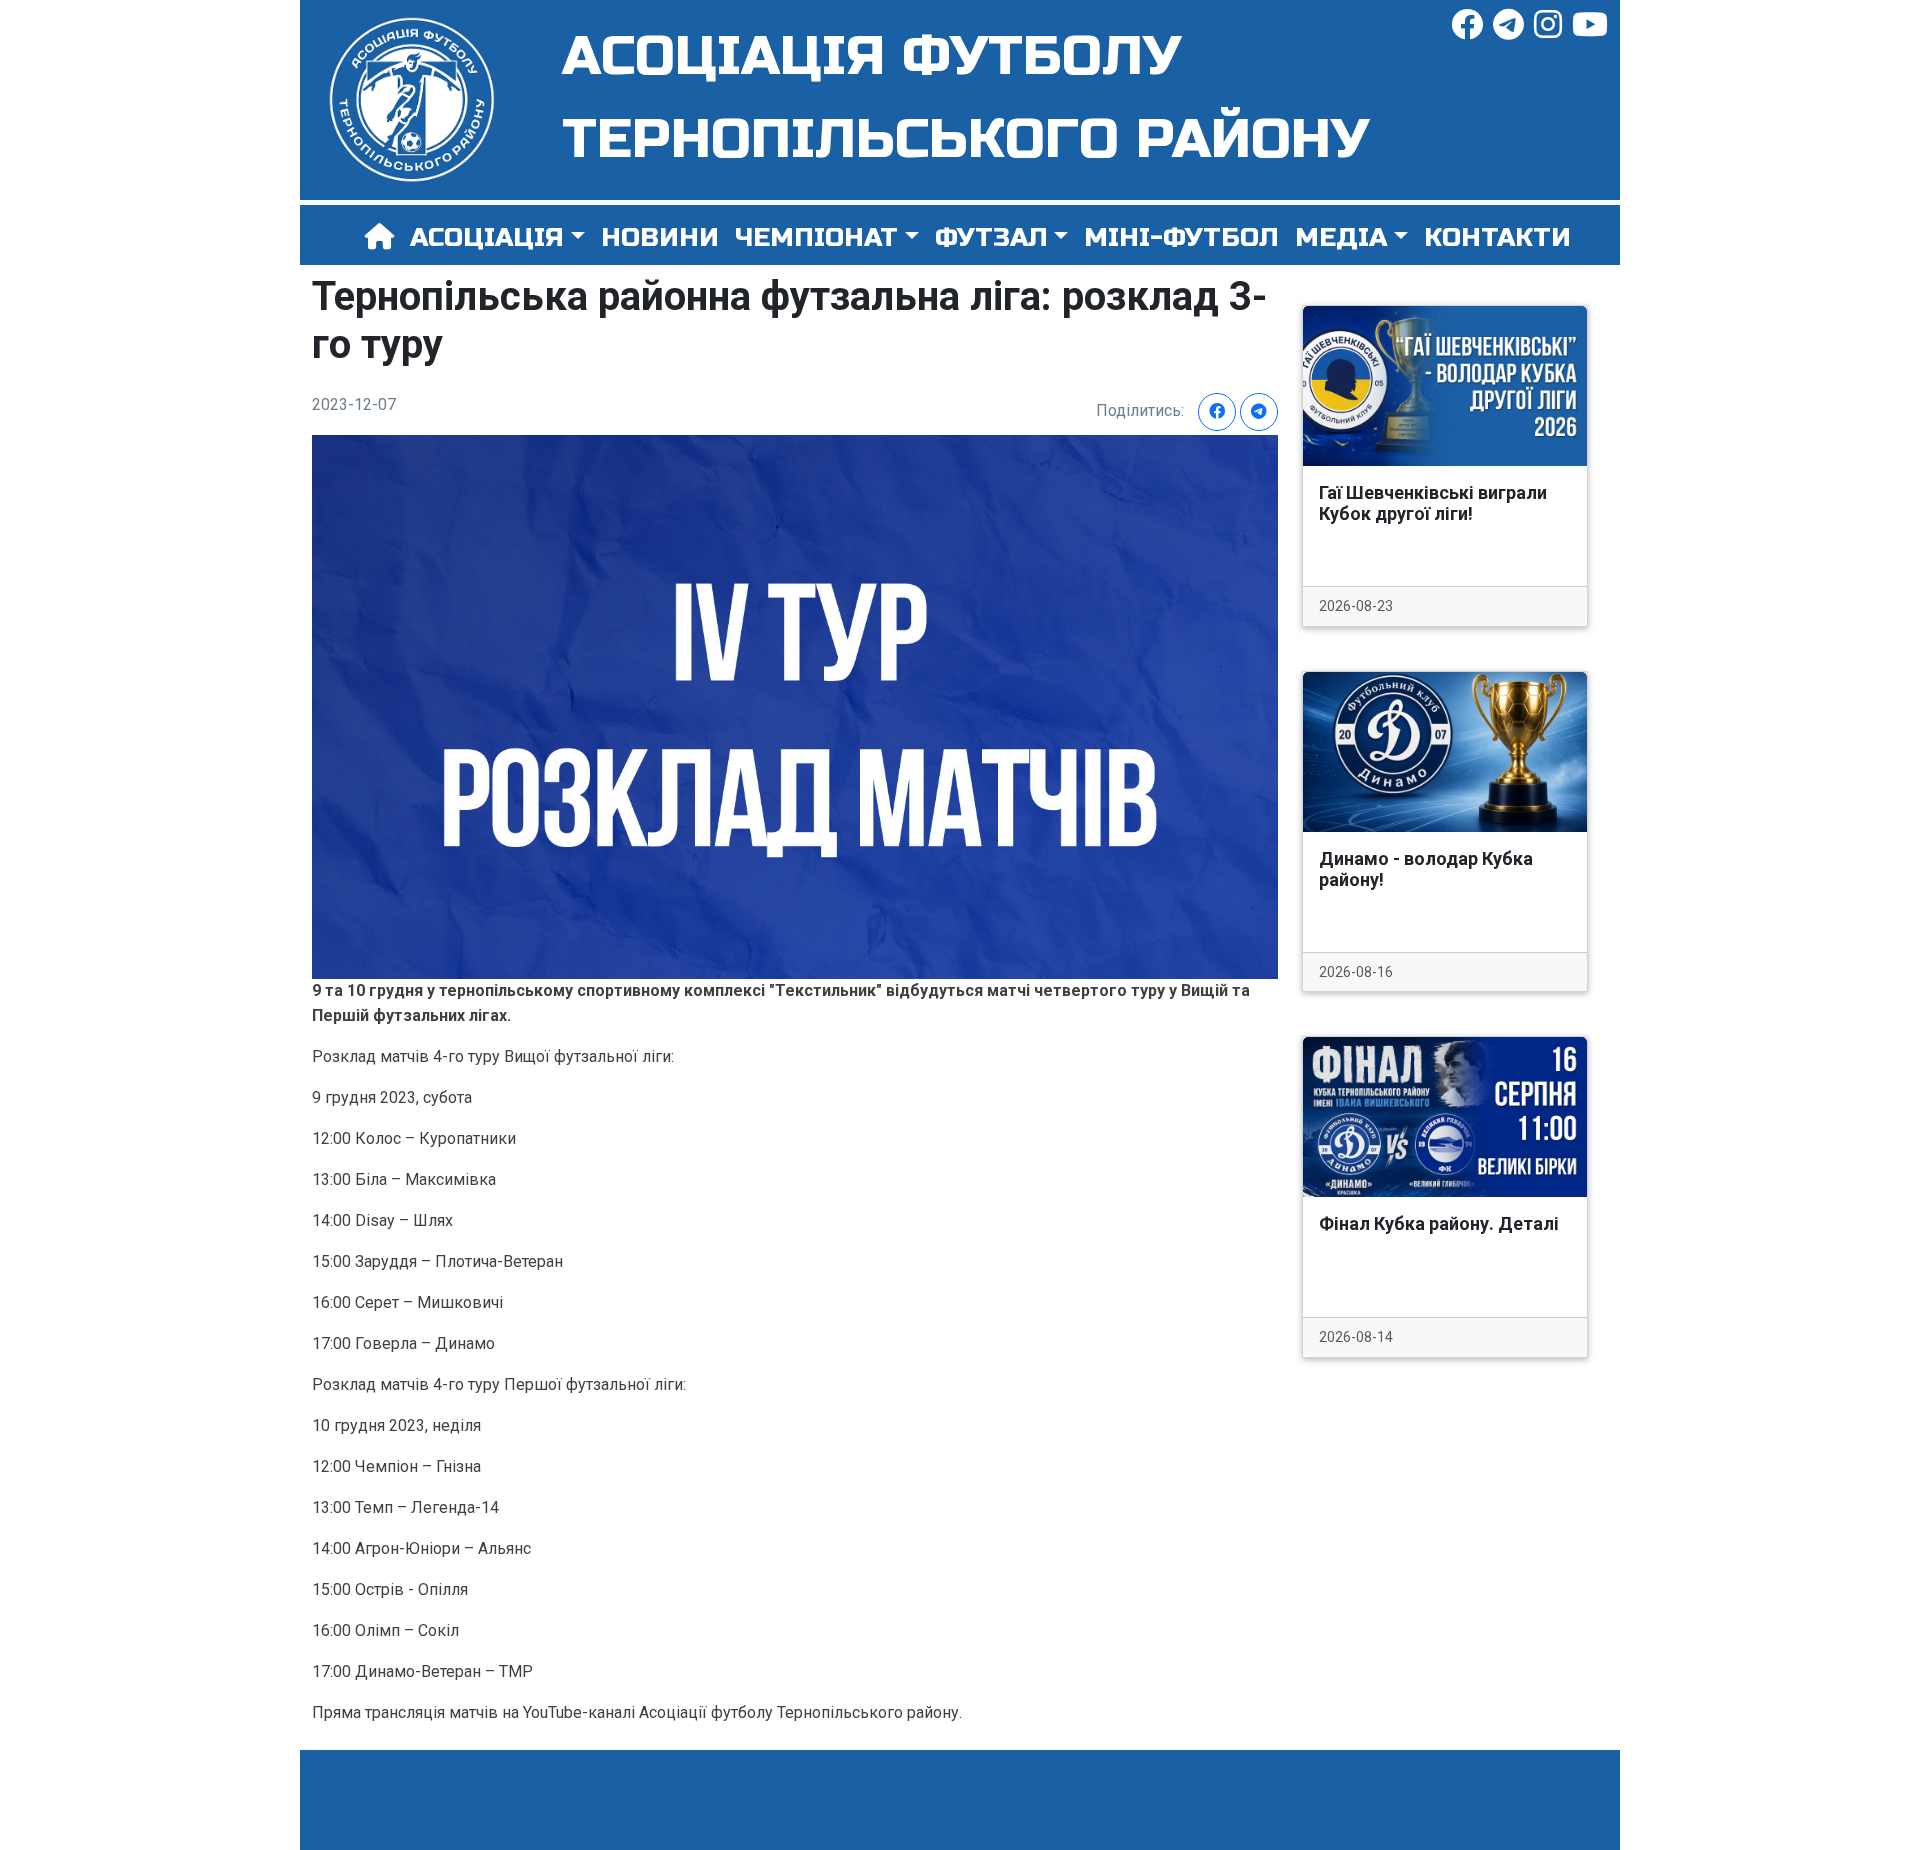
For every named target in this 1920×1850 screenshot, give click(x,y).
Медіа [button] (1341, 237)
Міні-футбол (1181, 237)
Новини (660, 237)
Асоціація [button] (487, 237)
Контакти (1497, 237)
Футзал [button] (991, 237)
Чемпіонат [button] (816, 237)
